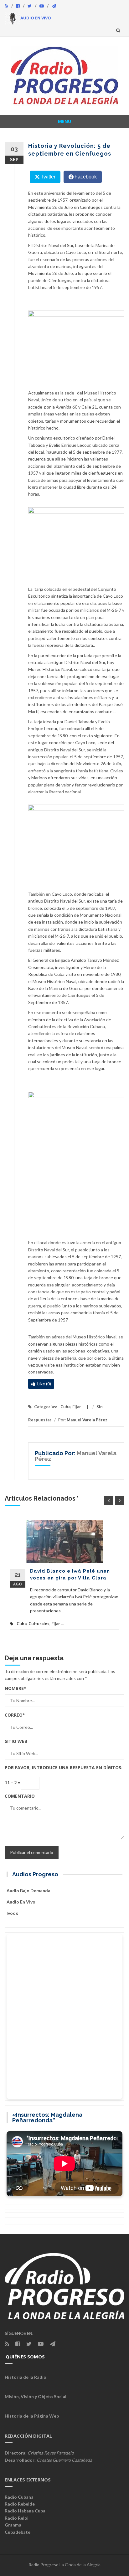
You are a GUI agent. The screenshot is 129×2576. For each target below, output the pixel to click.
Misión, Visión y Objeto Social (36, 2396)
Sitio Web (16, 1741)
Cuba (65, 1407)
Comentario (20, 1796)
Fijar (77, 1407)
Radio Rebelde (20, 2504)
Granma (13, 2525)
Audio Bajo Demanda (28, 1891)
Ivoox (12, 1913)
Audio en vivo (21, 1902)
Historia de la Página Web (32, 2416)
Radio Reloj (17, 2518)
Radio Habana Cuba (25, 2511)
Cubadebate (18, 2532)
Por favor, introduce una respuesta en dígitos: (64, 1767)
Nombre (15, 1688)
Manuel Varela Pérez (87, 1420)
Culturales (39, 1624)
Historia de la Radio (26, 2377)
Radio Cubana (19, 2497)
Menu (64, 121)
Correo (15, 1715)
